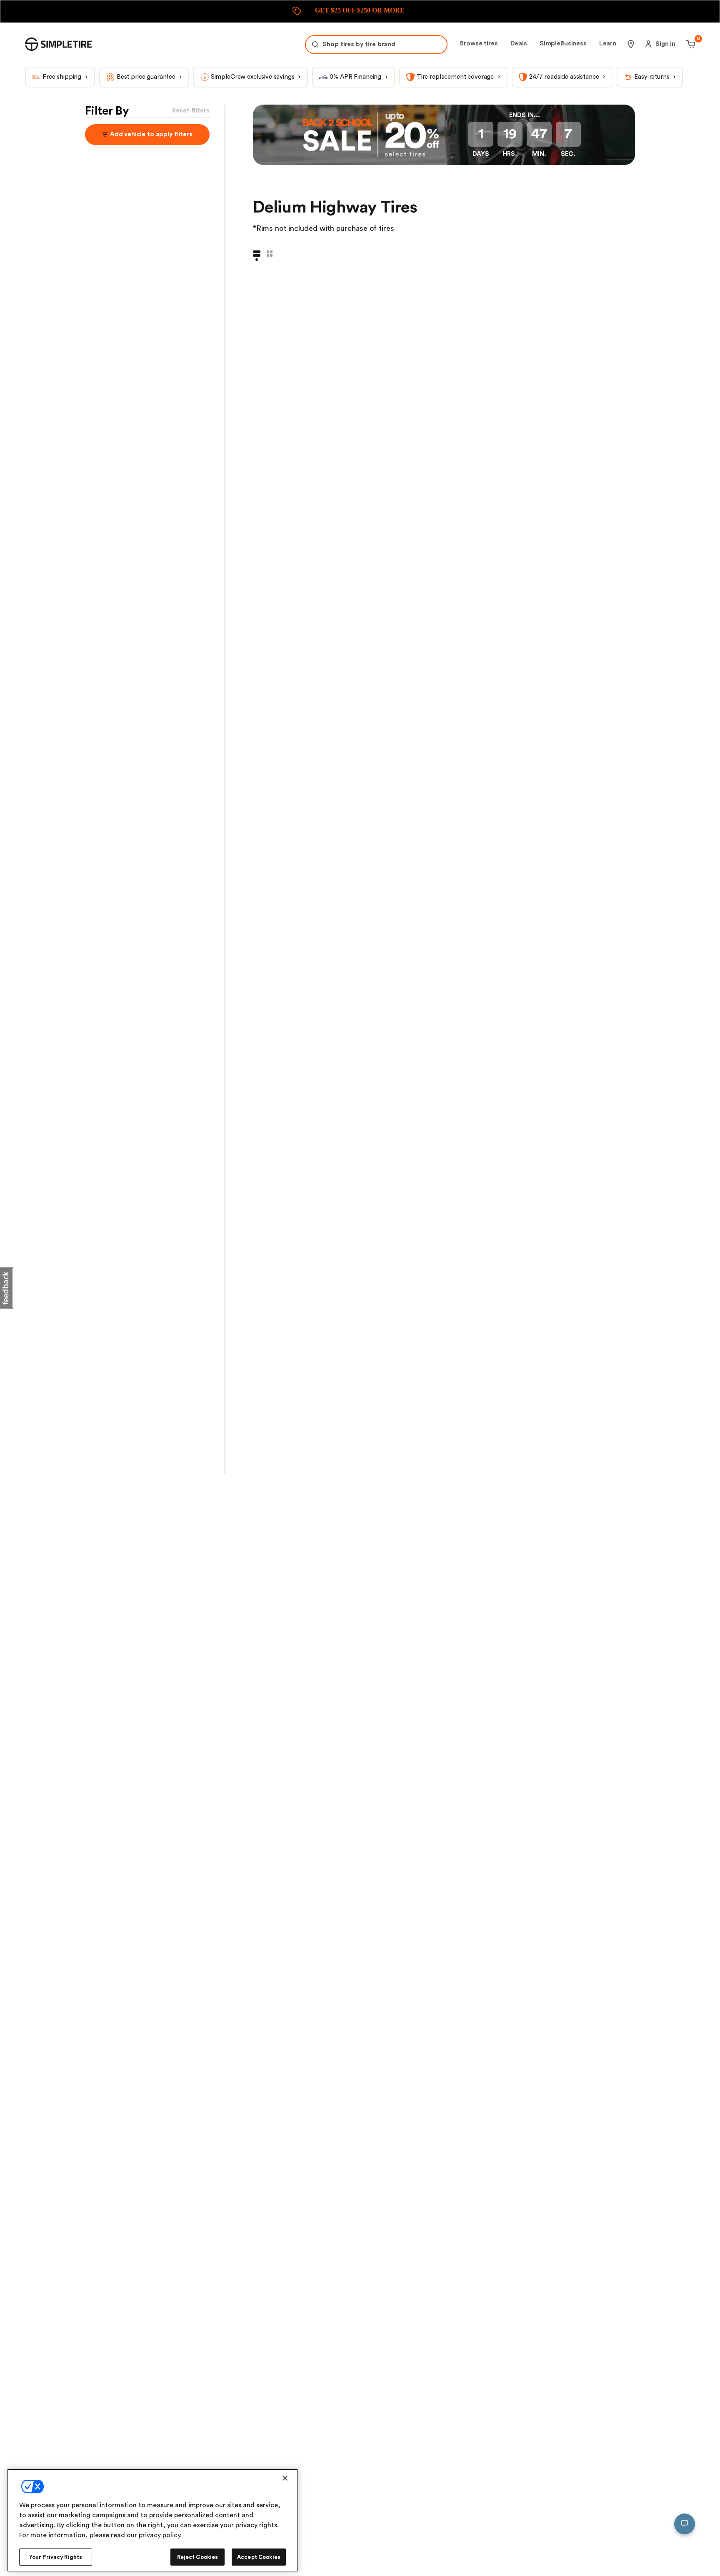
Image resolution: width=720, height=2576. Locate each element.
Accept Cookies (259, 2557)
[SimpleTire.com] (58, 44)
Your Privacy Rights (56, 2557)
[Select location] (631, 44)
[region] (152, 2520)
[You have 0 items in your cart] (689, 44)
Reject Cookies (198, 2557)
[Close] (285, 2478)
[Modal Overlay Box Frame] (360, 11)
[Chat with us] (685, 2524)
